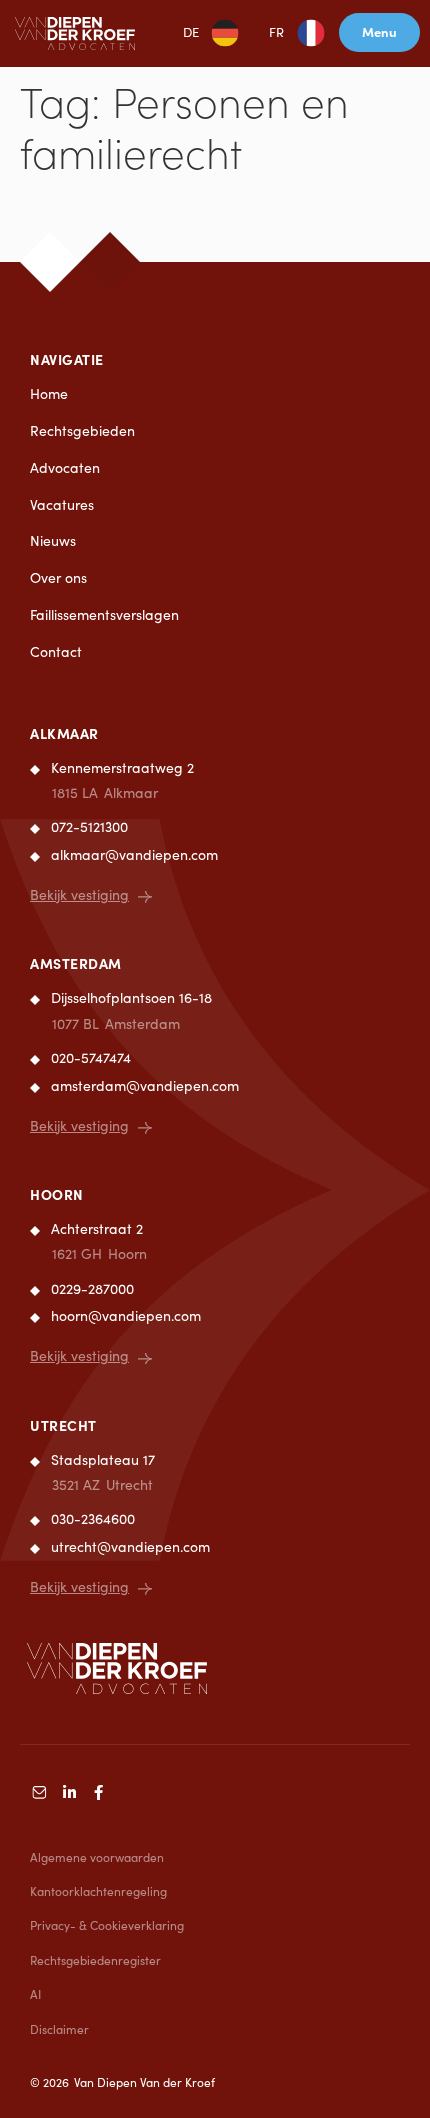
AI (35, 1994)
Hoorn (57, 1194)
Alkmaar (64, 733)
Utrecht (63, 1425)
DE (191, 32)
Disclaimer (59, 2029)
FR (276, 32)
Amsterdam (76, 963)
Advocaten (65, 467)
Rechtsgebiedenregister (95, 1960)
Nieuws (53, 540)
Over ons (58, 577)
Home (49, 393)
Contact (56, 651)
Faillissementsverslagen (104, 614)
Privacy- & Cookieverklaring (107, 1925)
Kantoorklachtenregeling (98, 1891)
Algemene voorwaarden (97, 1857)
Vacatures (62, 504)
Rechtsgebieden (82, 430)
